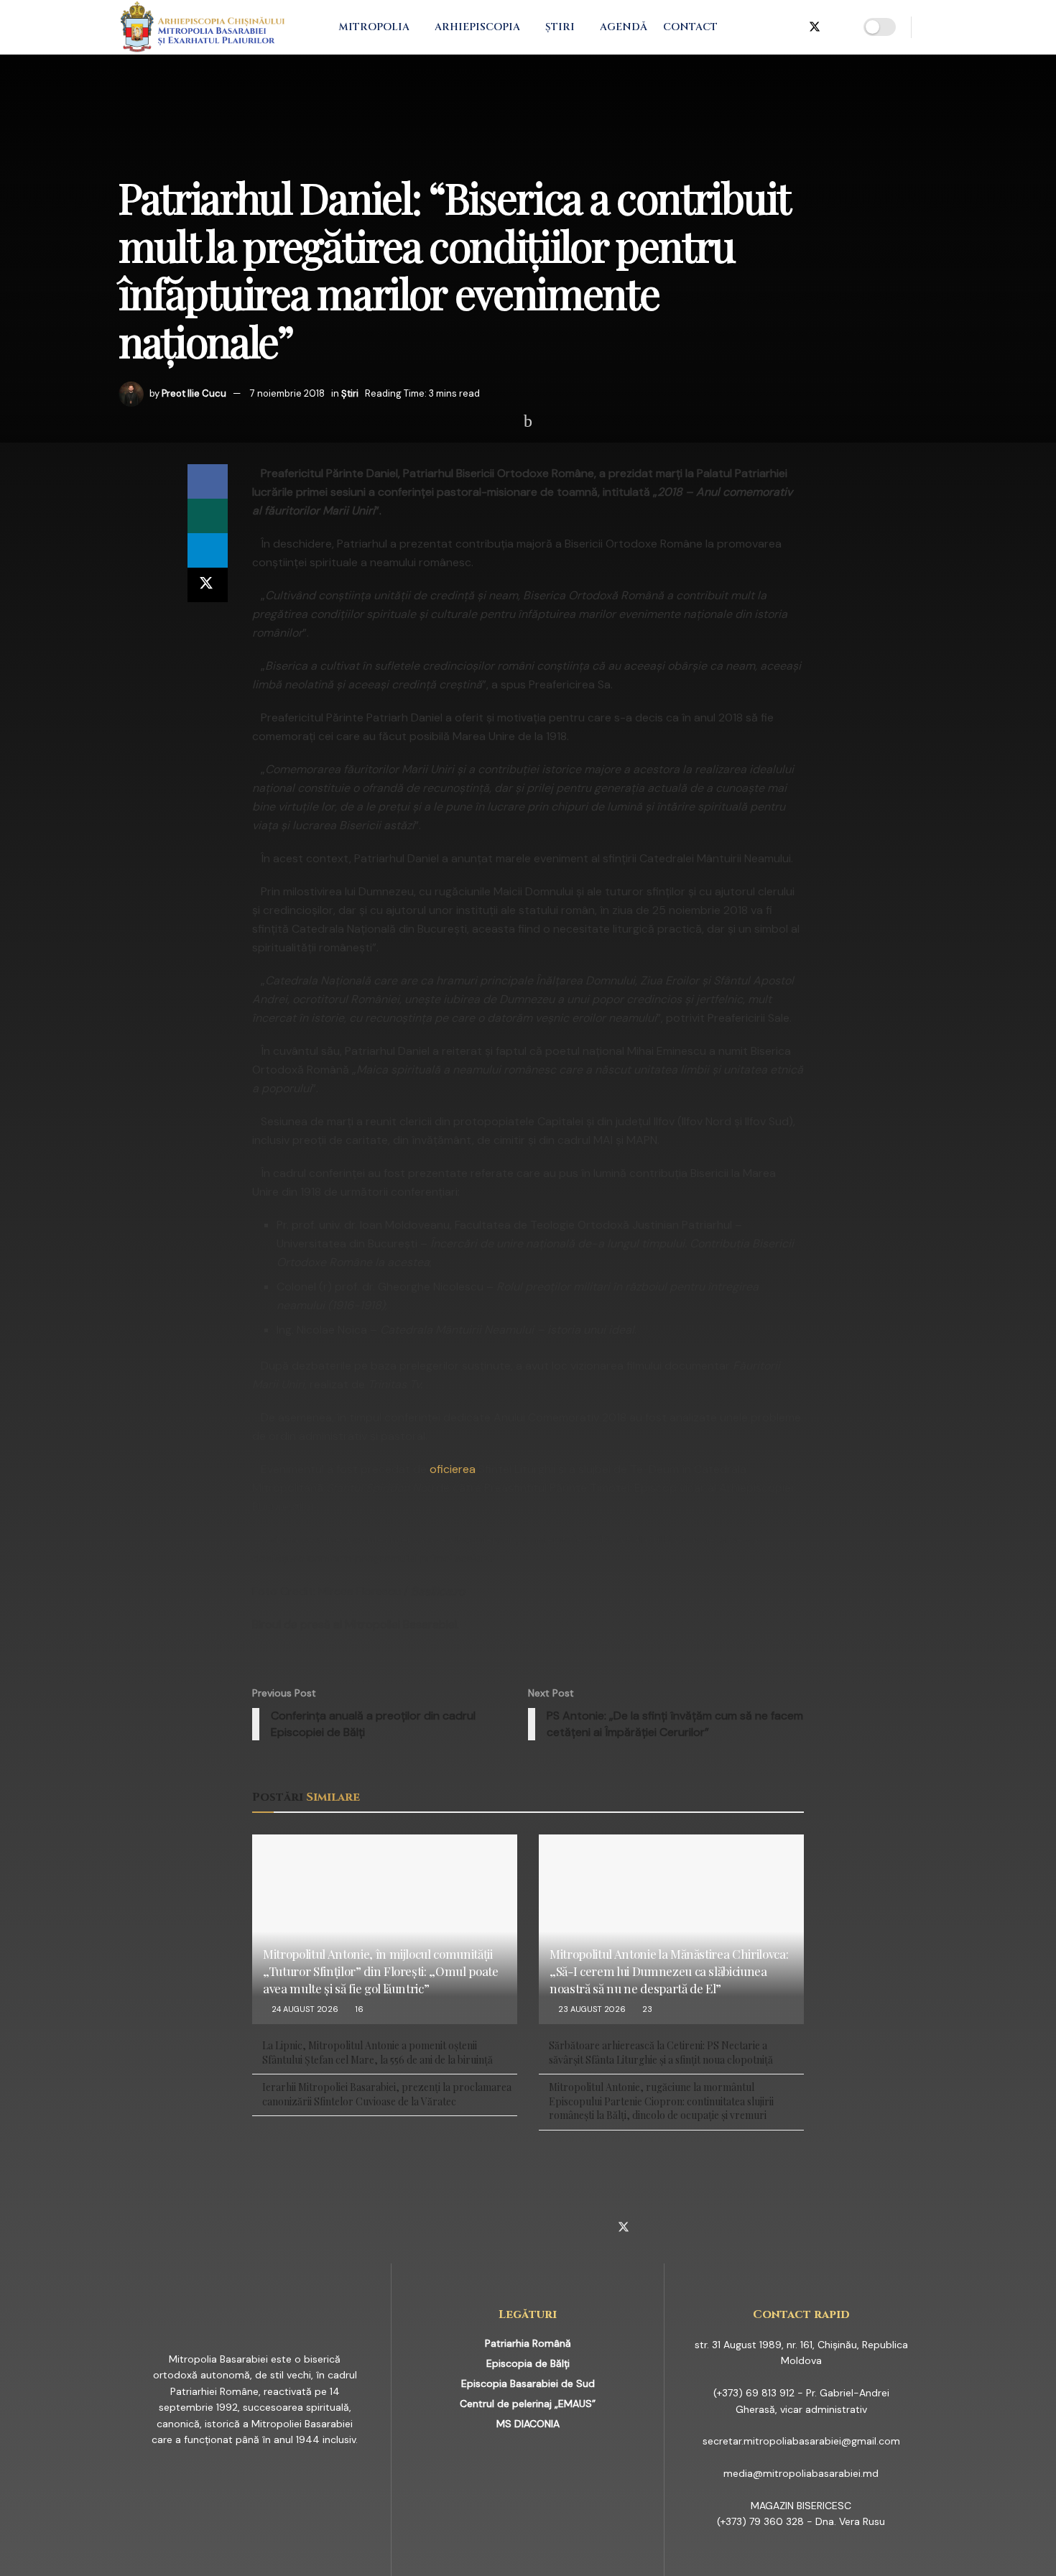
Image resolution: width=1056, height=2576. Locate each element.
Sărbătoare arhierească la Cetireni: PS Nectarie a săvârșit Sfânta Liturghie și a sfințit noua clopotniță (661, 2053)
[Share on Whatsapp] (208, 516)
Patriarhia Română (528, 2343)
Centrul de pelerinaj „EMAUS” (528, 2404)
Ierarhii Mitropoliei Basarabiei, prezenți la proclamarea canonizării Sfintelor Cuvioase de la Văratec (387, 2094)
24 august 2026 (304, 2009)
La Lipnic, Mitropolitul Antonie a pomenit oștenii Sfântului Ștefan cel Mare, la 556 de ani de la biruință (378, 2053)
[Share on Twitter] (208, 585)
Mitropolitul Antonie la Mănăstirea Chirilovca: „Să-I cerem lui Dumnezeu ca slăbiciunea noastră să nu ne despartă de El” (669, 1971)
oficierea (453, 1469)
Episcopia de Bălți (528, 2363)
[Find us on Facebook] (744, 27)
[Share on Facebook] (208, 481)
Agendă (624, 27)
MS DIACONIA (528, 2424)
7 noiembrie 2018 (287, 393)
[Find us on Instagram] (767, 27)
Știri (560, 27)
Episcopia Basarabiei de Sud (528, 2383)
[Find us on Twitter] (815, 27)
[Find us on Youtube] (839, 27)
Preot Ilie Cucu (194, 393)
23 (646, 2009)
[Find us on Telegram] (790, 27)
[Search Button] (932, 27)
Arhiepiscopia (477, 27)
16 (358, 2009)
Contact (690, 27)
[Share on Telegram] (208, 550)
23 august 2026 (591, 2009)
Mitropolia (374, 27)
